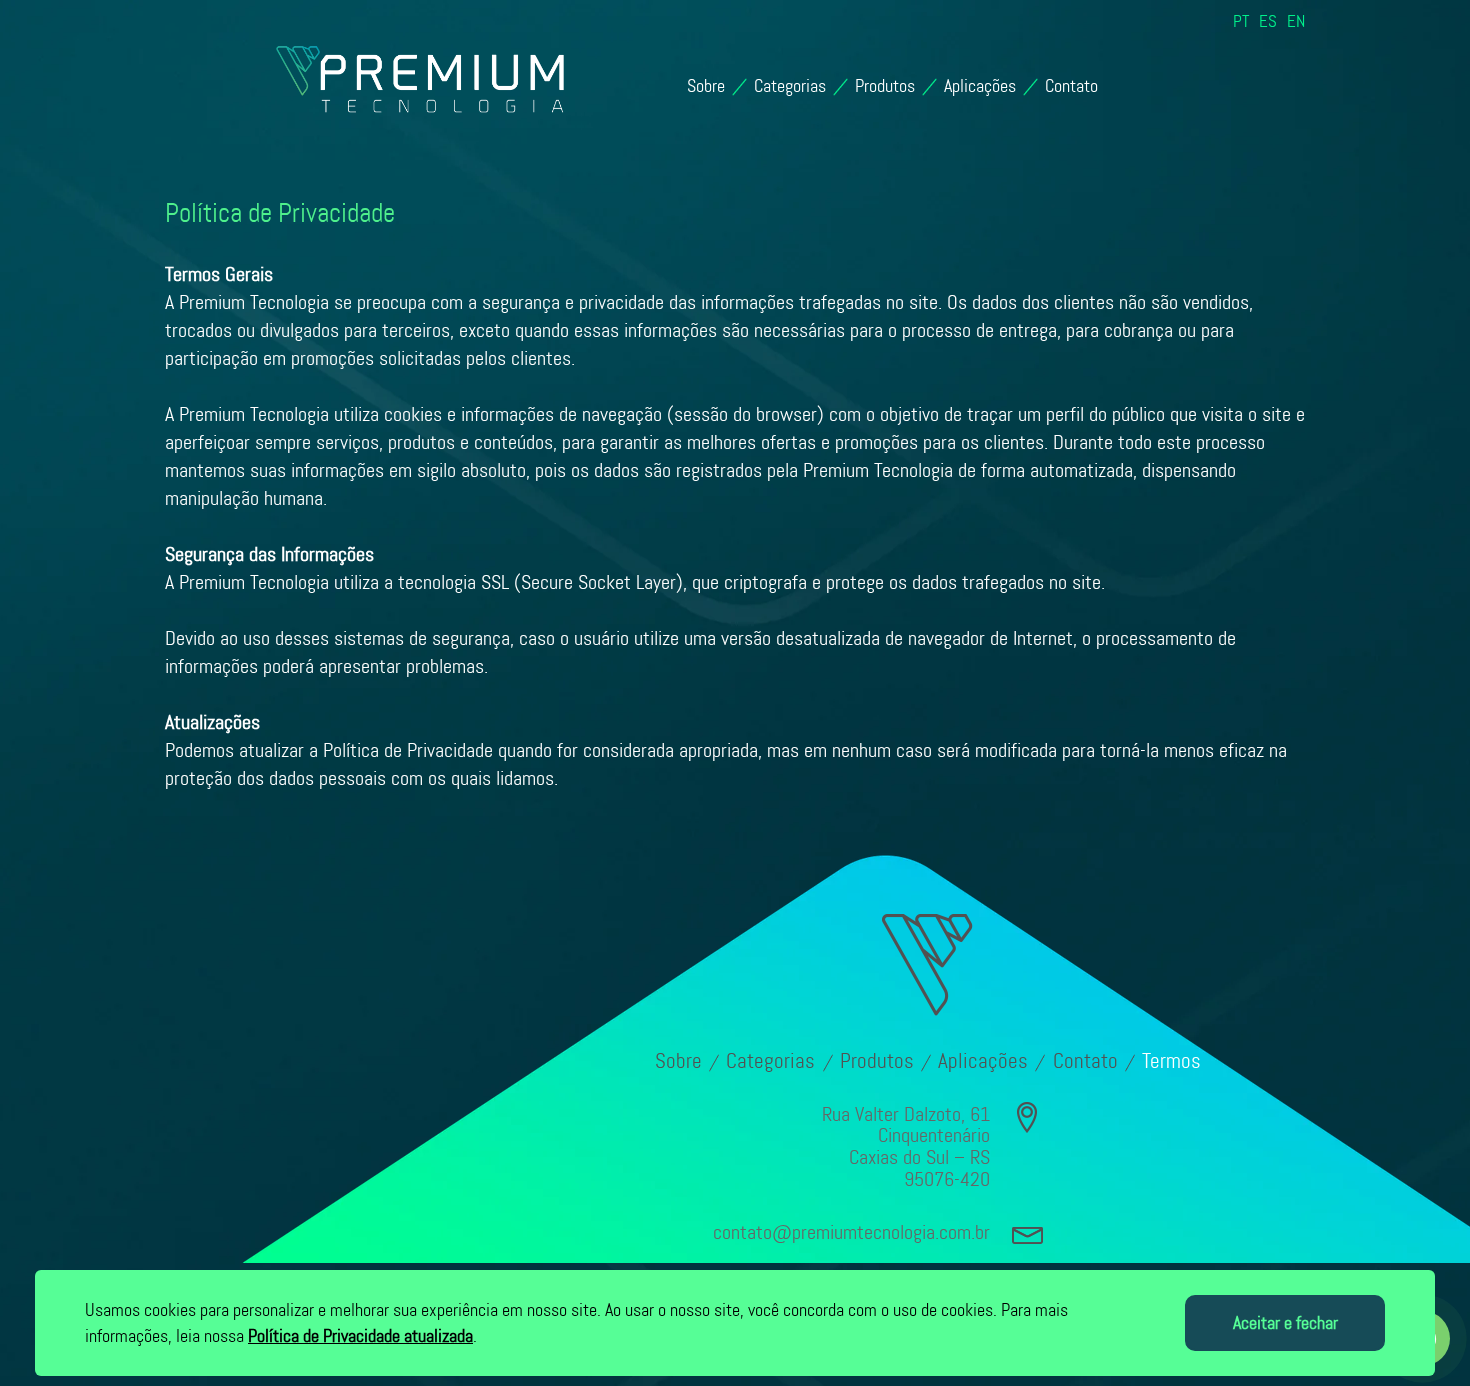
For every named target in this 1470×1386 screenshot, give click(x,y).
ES (1268, 21)
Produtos (885, 86)
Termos (1171, 1061)
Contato (1071, 86)
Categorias (790, 86)
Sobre (706, 86)
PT (1241, 21)
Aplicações (980, 86)
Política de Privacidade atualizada (360, 1336)
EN (1296, 21)
